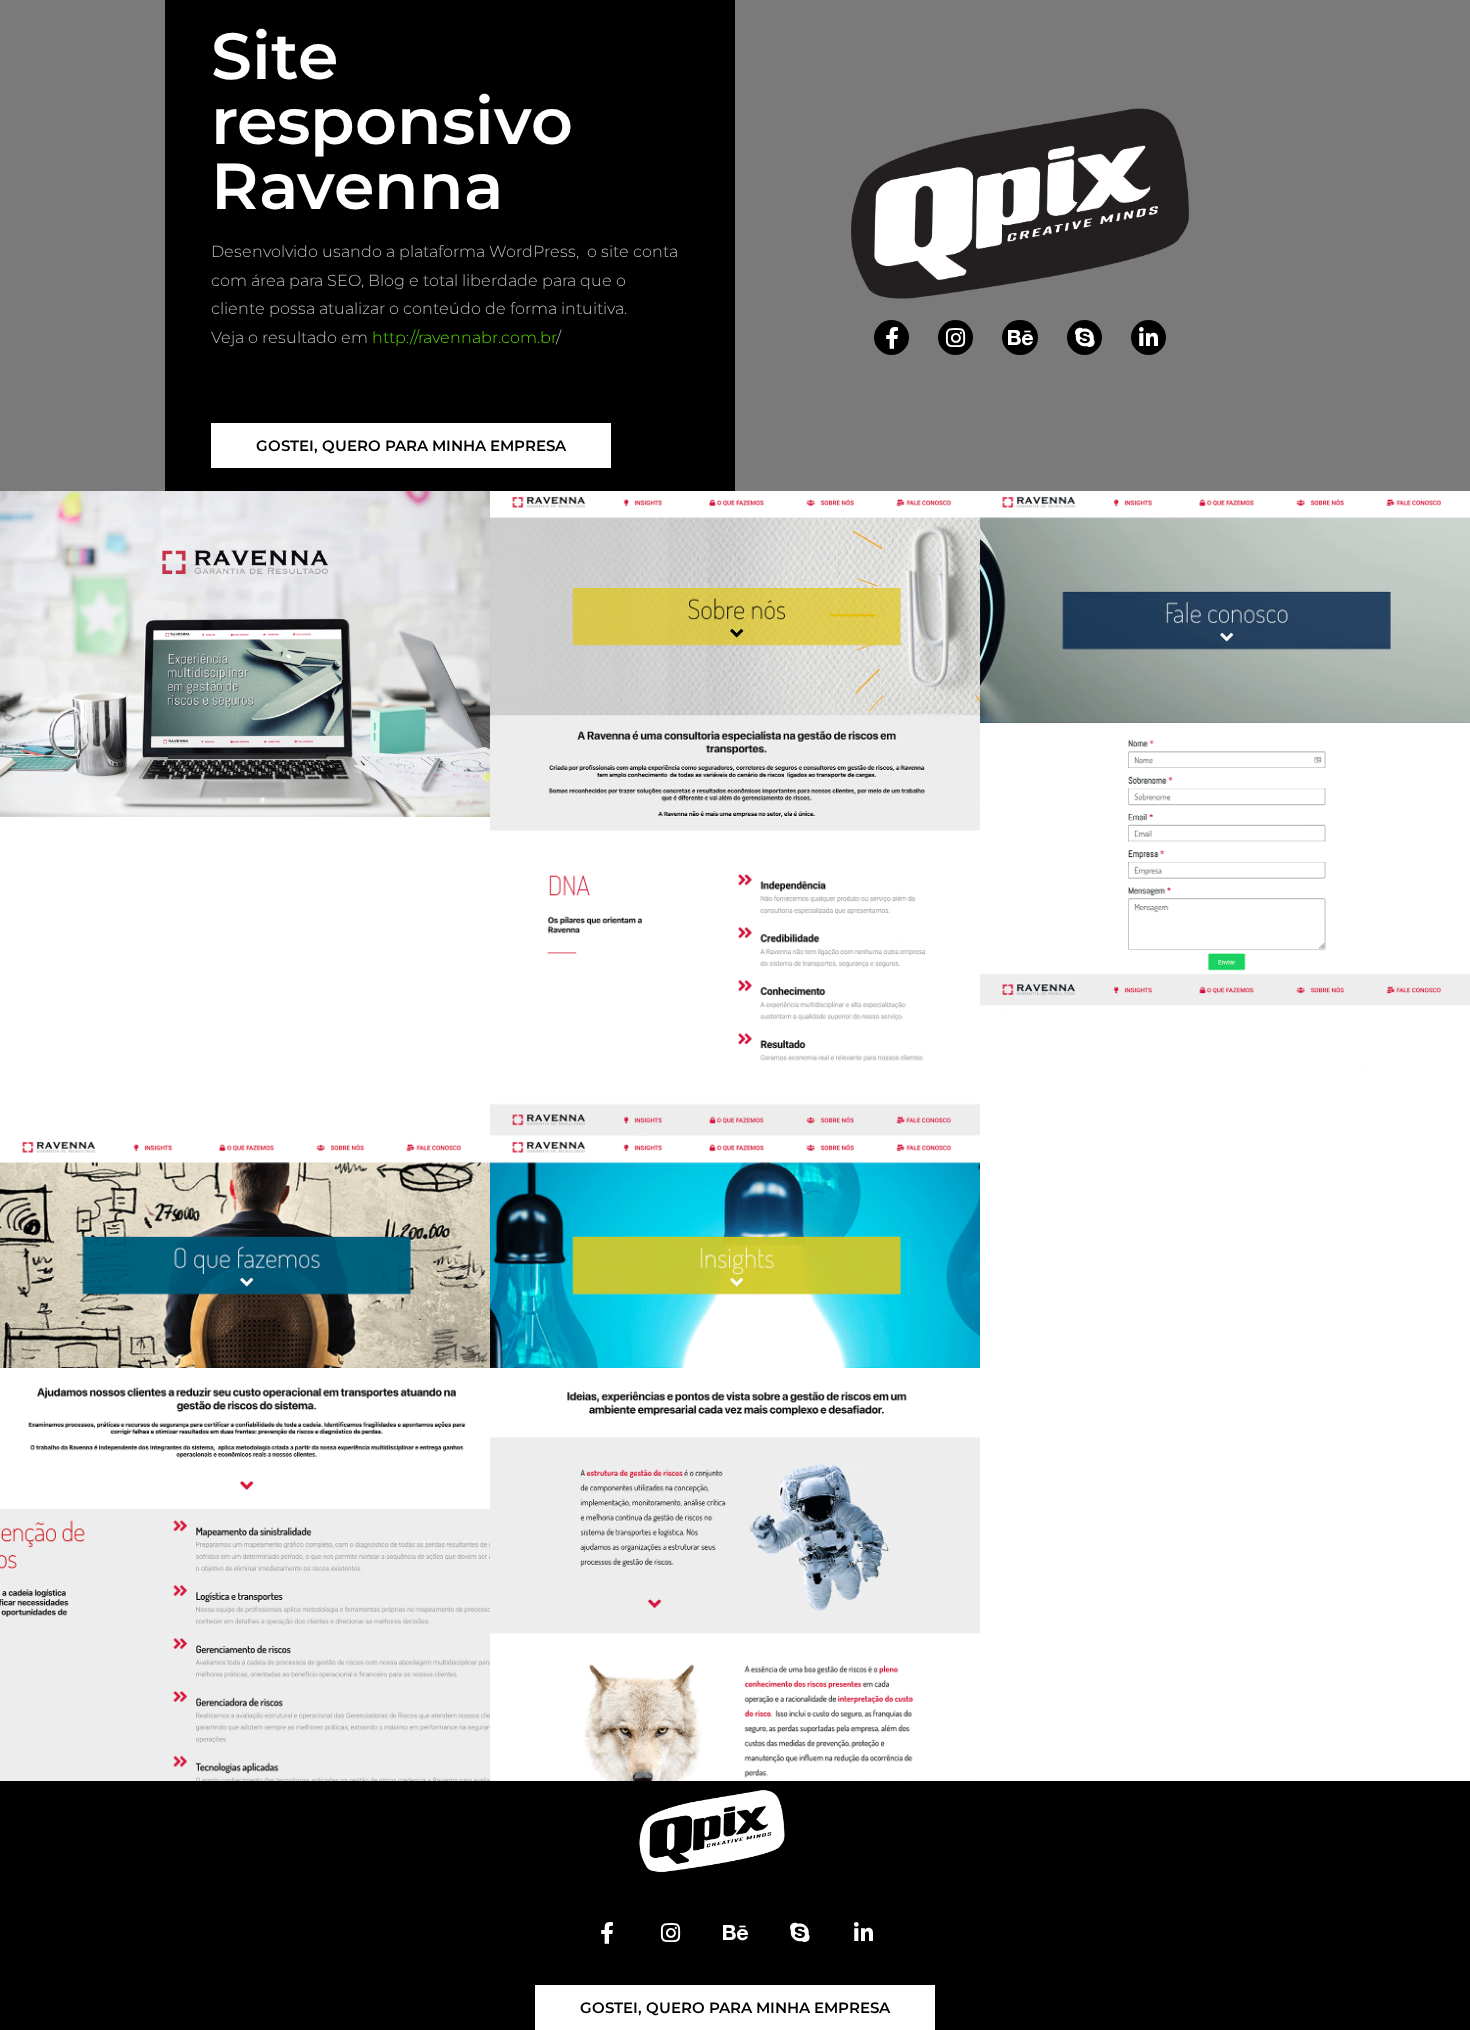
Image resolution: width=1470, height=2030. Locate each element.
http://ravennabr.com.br (464, 337)
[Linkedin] (1148, 337)
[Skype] (1084, 337)
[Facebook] (891, 337)
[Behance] (1019, 337)
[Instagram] (955, 337)
